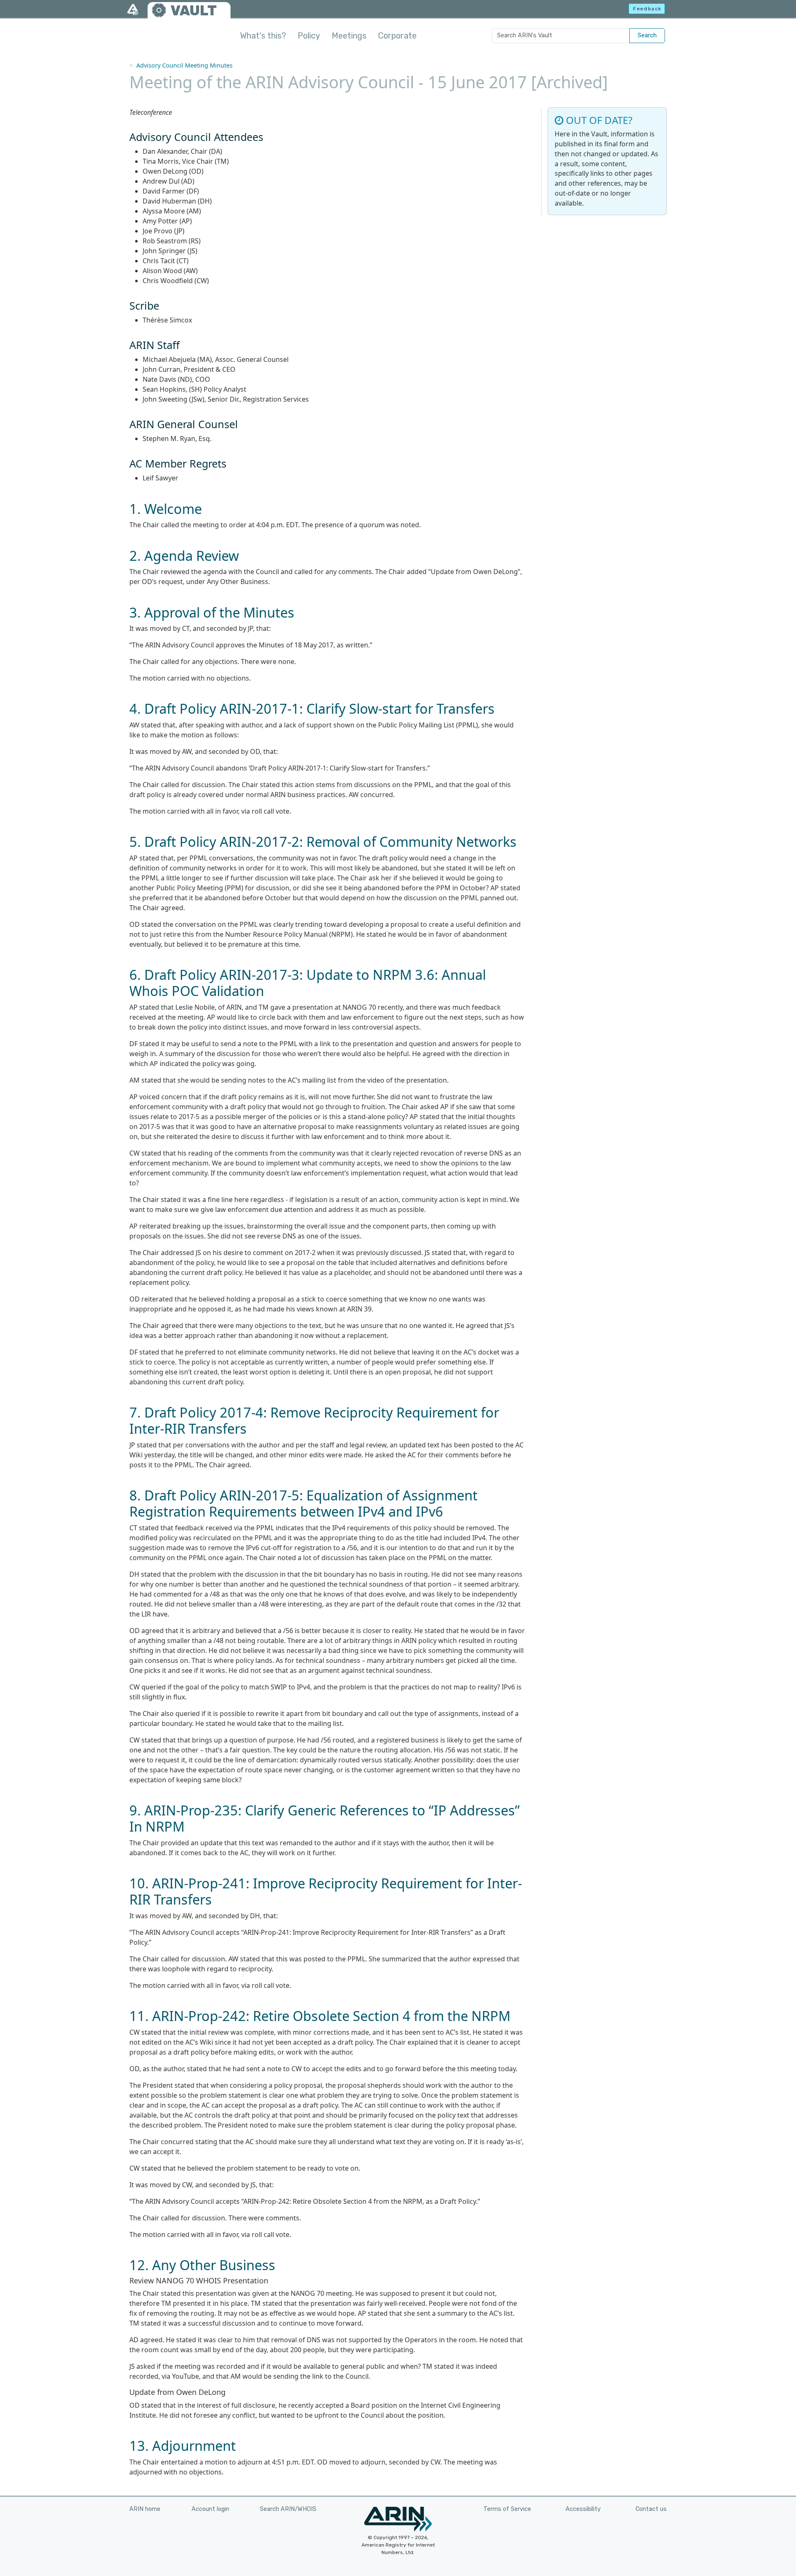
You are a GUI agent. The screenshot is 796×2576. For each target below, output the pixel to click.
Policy (309, 36)
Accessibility (583, 2509)
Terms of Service (507, 2509)
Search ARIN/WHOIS (288, 2509)
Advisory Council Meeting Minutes (184, 65)
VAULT (194, 11)
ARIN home (145, 2509)
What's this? (263, 36)
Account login (210, 2509)
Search (647, 35)
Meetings (349, 36)
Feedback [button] (647, 9)
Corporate (397, 36)
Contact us (651, 2509)
